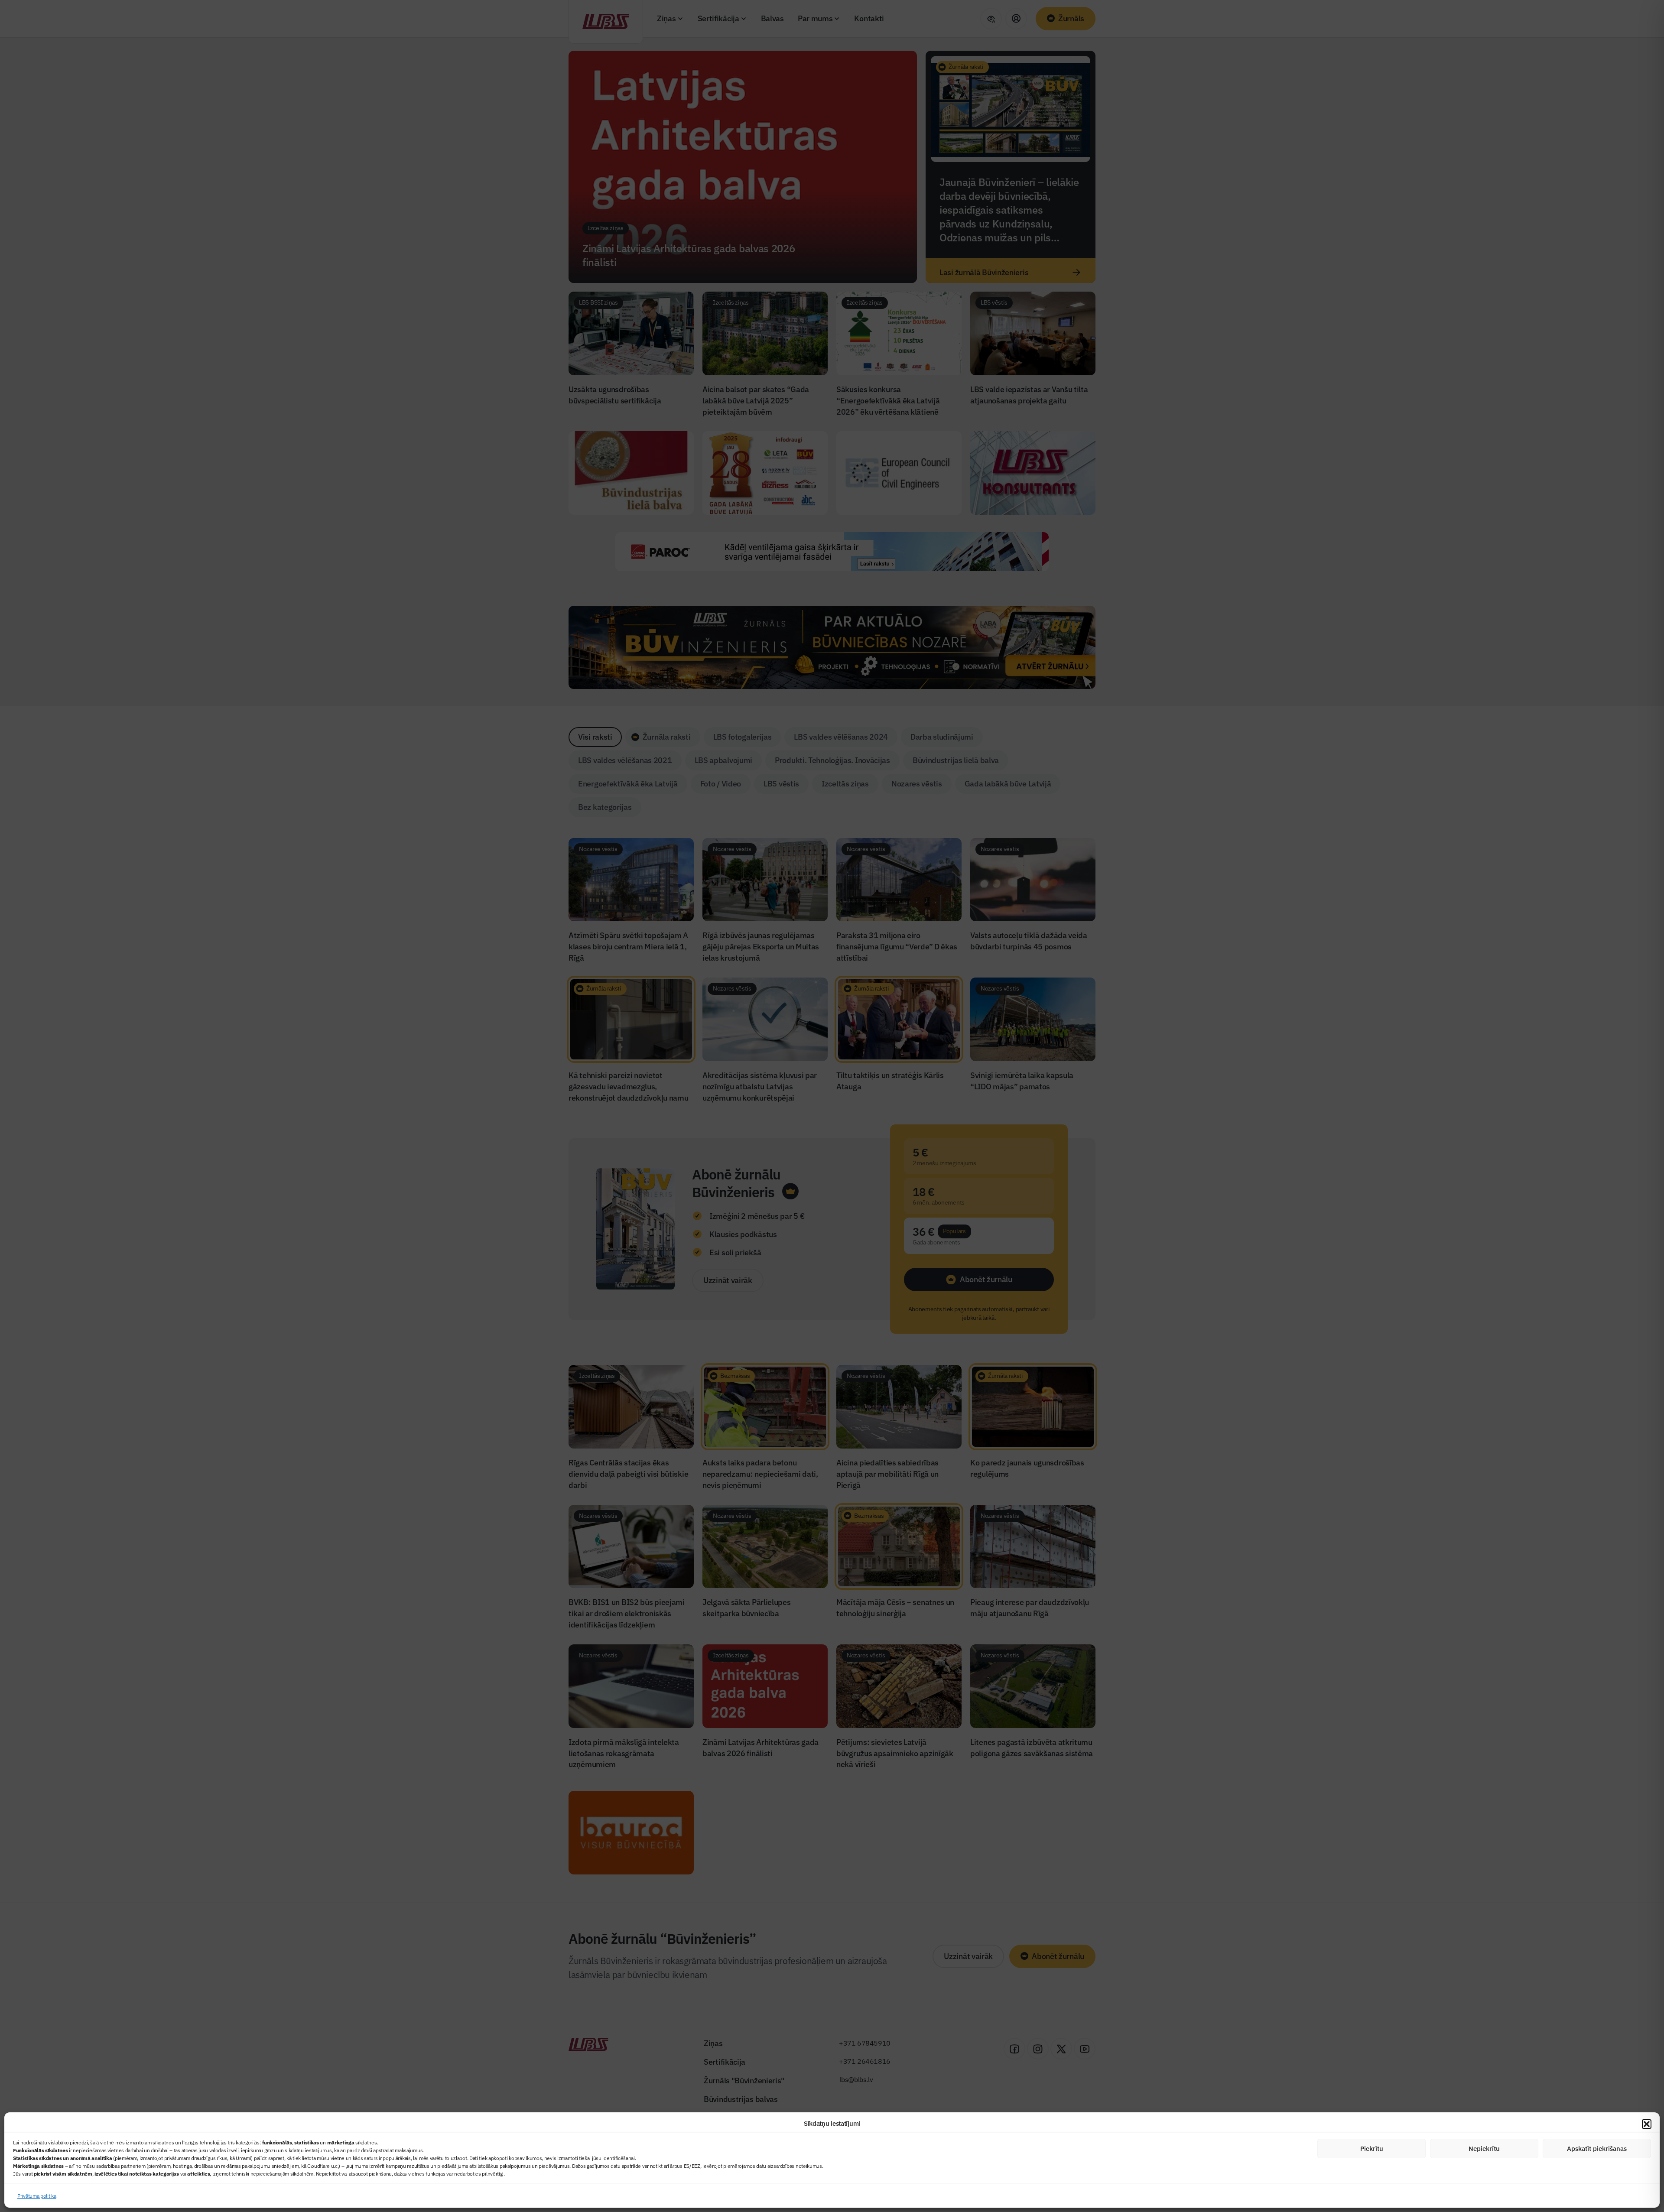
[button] (1647, 2124)
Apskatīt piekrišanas (1597, 2149)
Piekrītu (1372, 2149)
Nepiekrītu (1484, 2149)
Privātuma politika (37, 2196)
